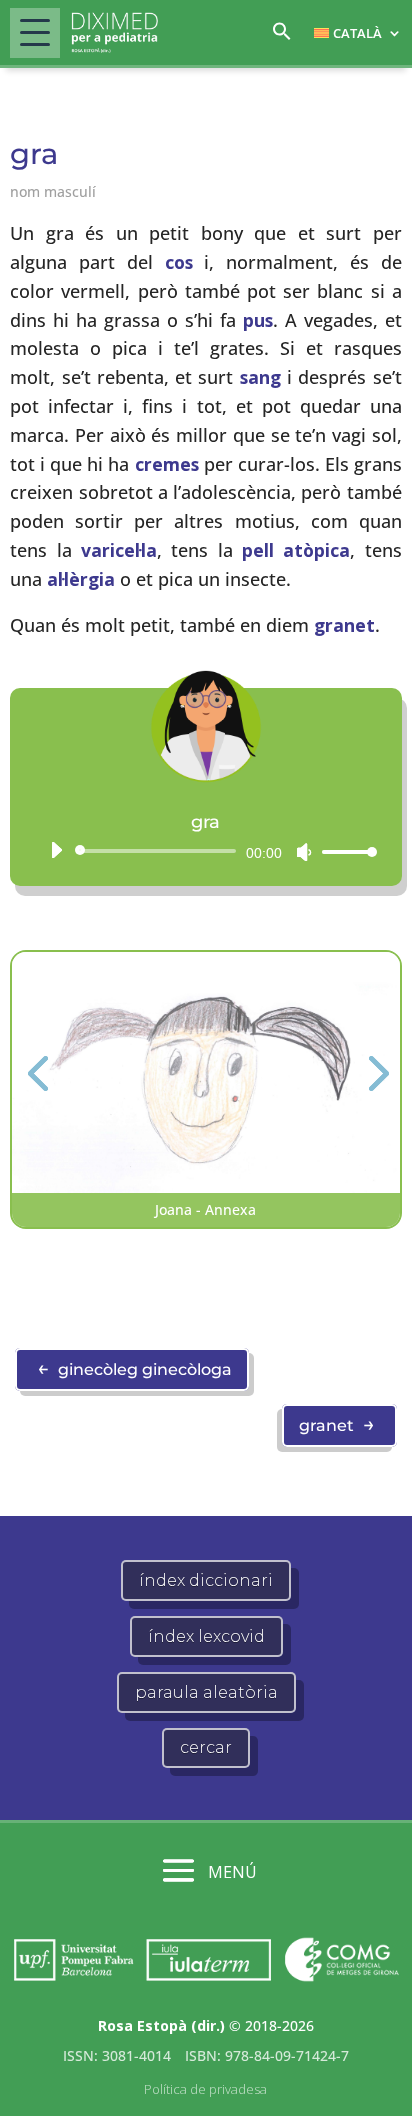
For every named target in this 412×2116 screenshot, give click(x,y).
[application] (205, 851)
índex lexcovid (206, 1636)
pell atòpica (296, 550)
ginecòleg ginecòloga (134, 1368)
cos (179, 262)
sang (260, 377)
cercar (206, 1747)
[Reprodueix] (56, 850)
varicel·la (119, 550)
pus (258, 320)
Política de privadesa (205, 2089)
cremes (167, 464)
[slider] (344, 851)
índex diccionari (206, 1580)
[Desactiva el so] (304, 852)
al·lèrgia (81, 579)
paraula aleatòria (206, 1692)
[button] (282, 36)
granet (344, 625)
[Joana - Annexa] (205, 1187)
